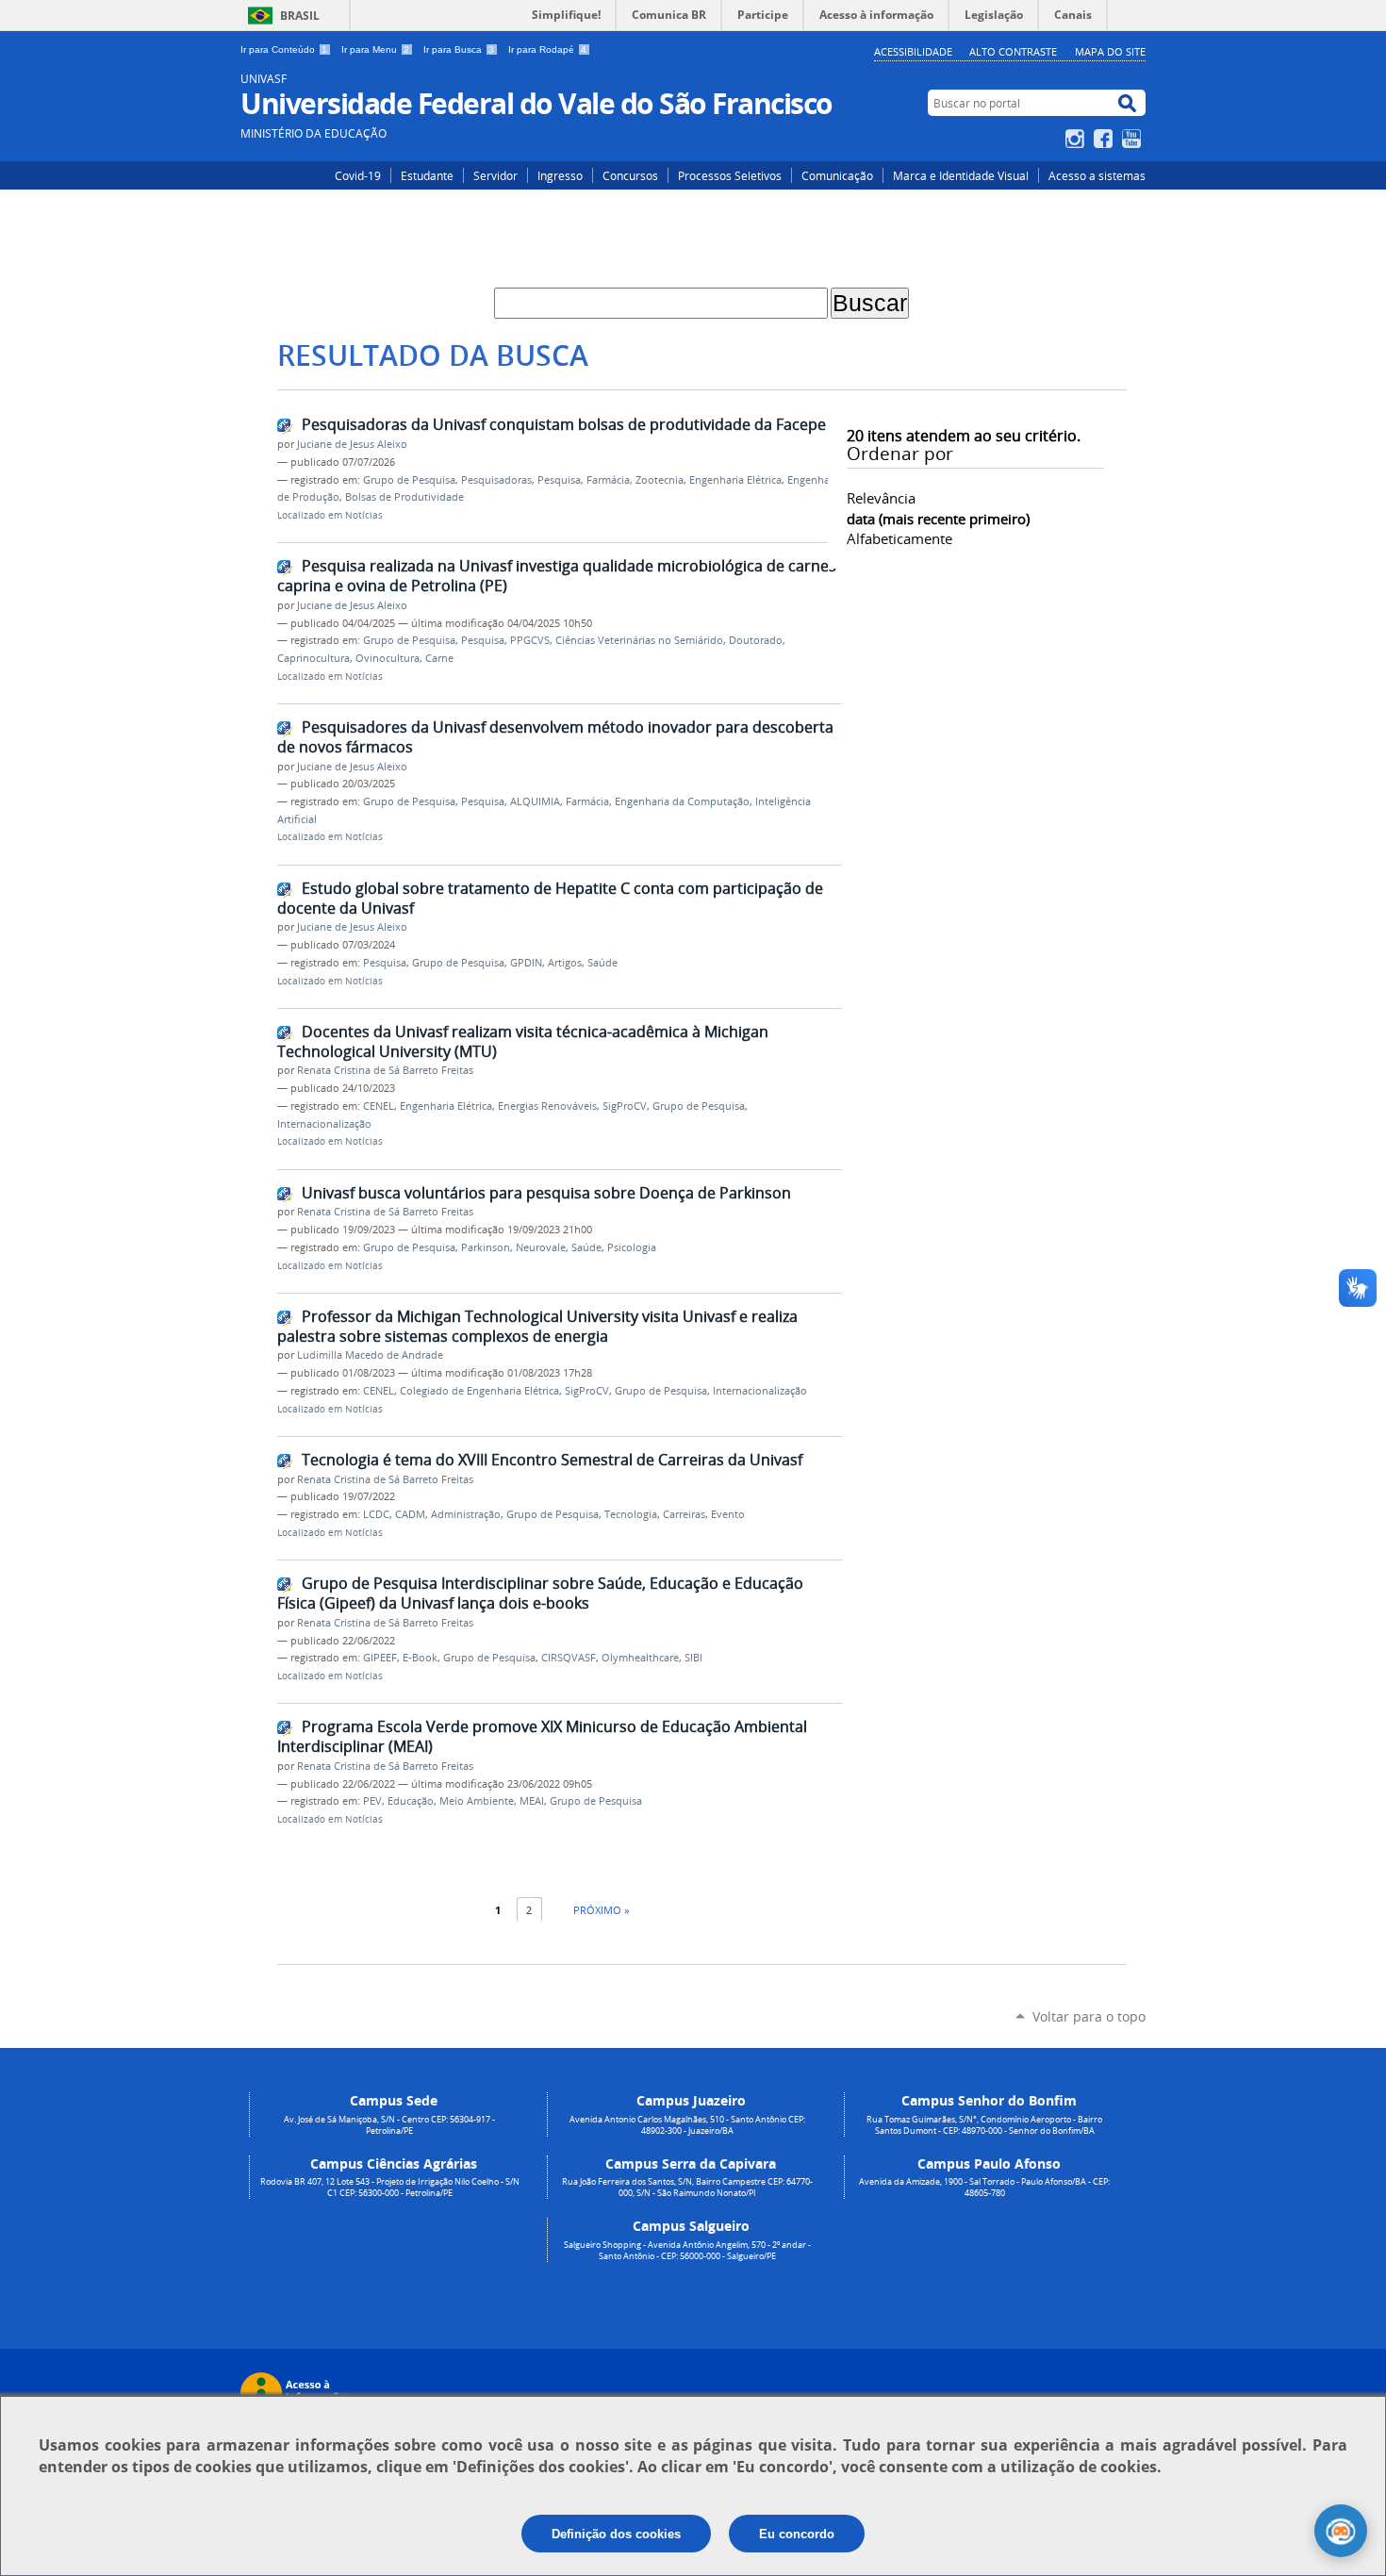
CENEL (379, 1106)
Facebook (1105, 139)
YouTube (1134, 139)
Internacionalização (324, 1124)
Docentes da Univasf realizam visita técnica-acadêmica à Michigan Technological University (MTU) (523, 1041)
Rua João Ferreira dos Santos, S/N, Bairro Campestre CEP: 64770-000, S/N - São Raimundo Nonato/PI (687, 2188)
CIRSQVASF (569, 1658)
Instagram (1077, 139)
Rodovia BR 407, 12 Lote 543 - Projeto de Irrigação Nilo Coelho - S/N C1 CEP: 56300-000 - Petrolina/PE (390, 2188)
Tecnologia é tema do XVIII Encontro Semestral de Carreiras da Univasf (552, 1460)
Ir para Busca (459, 50)
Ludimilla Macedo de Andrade (370, 1355)
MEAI (532, 1801)
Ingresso (560, 175)
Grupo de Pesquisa (409, 480)
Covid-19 (358, 175)
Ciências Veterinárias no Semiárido (639, 640)
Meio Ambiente (477, 1801)
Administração (466, 1514)
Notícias (364, 515)
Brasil (300, 16)
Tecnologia (631, 1514)
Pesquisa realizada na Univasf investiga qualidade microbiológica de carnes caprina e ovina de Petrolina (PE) (557, 576)
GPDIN (526, 963)
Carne (439, 658)
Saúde (602, 963)
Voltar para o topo (1089, 2016)
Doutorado (756, 640)
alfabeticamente (899, 538)
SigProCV (625, 1106)
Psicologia (632, 1247)
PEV (372, 1801)
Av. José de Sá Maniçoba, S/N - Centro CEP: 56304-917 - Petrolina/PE (389, 2125)
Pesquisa (559, 480)
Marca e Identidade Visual (961, 175)
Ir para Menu (375, 50)
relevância (881, 498)
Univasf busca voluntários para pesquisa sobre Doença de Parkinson (546, 1193)
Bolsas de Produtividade (404, 497)
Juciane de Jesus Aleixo (352, 444)
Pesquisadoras (496, 480)
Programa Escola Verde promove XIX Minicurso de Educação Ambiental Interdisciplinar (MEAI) (542, 1736)
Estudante (427, 175)
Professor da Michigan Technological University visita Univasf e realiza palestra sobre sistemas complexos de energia (537, 1326)
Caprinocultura (313, 658)
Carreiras (684, 1514)
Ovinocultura (388, 658)
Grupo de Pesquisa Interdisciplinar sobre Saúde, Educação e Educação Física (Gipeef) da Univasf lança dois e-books (540, 1593)
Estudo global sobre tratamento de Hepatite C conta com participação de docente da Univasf (550, 898)
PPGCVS (530, 640)
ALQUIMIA (535, 801)
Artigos (565, 963)
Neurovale (541, 1247)
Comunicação (837, 175)
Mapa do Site (1110, 51)
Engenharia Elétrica (735, 480)
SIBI (693, 1658)
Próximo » (601, 1910)
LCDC (376, 1514)
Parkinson (486, 1247)
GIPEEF (380, 1658)
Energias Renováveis (547, 1106)
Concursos (630, 175)
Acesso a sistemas (1097, 175)
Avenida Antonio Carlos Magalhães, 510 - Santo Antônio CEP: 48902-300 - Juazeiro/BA (687, 2125)
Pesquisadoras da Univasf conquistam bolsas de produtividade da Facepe (564, 424)
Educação (411, 1801)
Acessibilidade (913, 51)
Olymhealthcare (640, 1658)
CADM (410, 1514)
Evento (728, 1514)
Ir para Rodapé (547, 50)
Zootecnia (660, 480)
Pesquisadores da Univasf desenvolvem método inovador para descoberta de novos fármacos (555, 737)
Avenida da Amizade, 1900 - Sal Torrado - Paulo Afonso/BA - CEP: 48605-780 (984, 2188)
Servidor (495, 175)
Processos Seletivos (730, 175)
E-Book (420, 1658)
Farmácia (608, 480)
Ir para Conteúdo (284, 50)
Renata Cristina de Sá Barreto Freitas (385, 1070)
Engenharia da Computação (682, 801)
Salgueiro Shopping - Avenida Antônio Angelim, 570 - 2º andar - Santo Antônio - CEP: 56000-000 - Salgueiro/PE (687, 2251)
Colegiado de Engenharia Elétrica (479, 1391)
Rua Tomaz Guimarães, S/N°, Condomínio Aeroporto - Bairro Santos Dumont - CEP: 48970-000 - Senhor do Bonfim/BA (984, 2125)
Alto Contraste (1013, 51)
